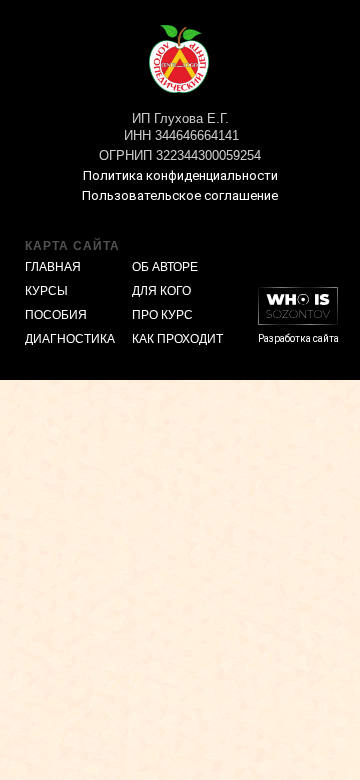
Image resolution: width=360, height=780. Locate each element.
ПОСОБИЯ (56, 315)
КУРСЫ (46, 291)
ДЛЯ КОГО (161, 291)
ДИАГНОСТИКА (70, 339)
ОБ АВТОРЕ (165, 267)
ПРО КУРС (162, 315)
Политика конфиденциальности (180, 175)
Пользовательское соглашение (180, 195)
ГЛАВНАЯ (53, 267)
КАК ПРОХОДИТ (177, 339)
